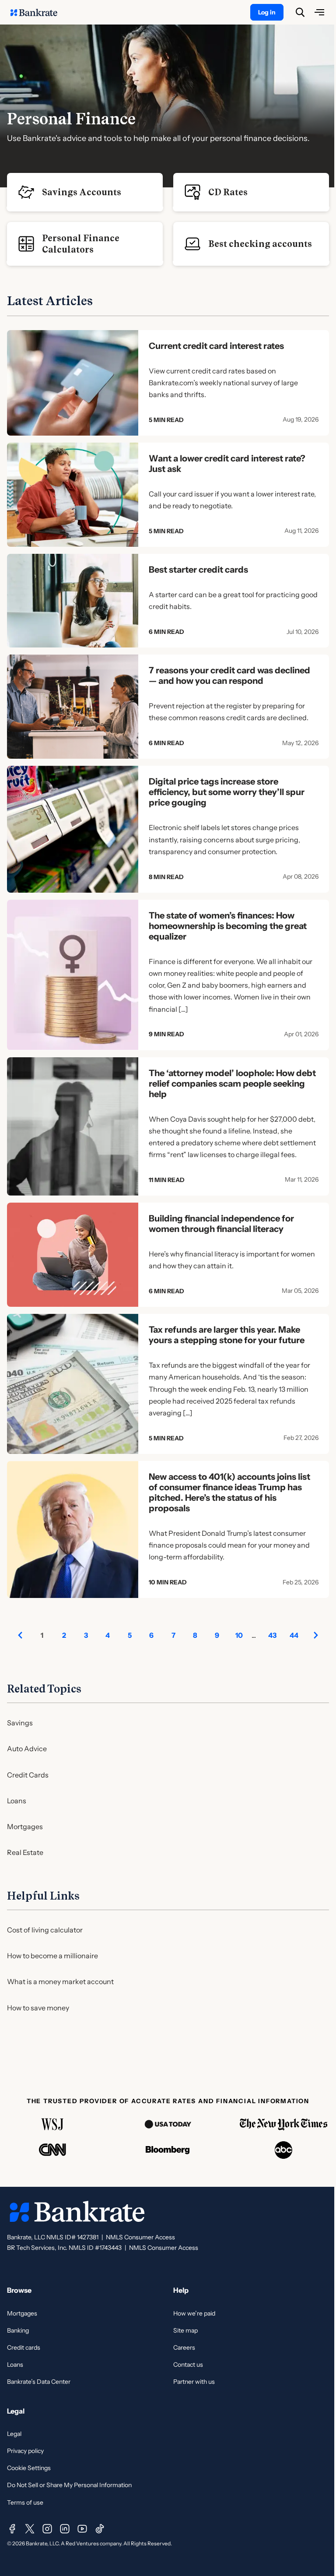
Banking (18, 2330)
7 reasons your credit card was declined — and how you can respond (229, 676)
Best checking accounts (260, 244)
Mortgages (25, 1826)
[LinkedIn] (65, 2529)
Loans (17, 1801)
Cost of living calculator (45, 1930)
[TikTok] (100, 2529)
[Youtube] (82, 2529)
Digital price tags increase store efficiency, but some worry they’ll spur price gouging (227, 792)
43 (272, 1635)
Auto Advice (27, 1749)
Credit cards (24, 2347)
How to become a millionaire (52, 1956)
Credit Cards (28, 1775)
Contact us (188, 2365)
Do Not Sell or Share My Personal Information (69, 2485)
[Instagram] (47, 2529)
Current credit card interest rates (216, 346)
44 (294, 1635)
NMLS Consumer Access (140, 2237)
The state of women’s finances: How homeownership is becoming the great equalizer (228, 926)
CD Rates (228, 192)
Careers (184, 2347)
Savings (20, 1723)
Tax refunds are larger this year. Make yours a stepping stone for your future (227, 1335)
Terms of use (25, 2502)
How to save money (38, 2008)
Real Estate (25, 1852)
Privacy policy (25, 2451)
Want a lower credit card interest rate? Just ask (227, 464)
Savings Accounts (82, 192)
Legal (14, 2434)
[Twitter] (30, 2529)
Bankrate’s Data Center (39, 2382)
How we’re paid (194, 2313)
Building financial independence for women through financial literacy (221, 1224)
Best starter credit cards (198, 570)
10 (239, 1635)
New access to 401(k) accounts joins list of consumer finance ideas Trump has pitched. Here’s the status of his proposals (229, 1492)
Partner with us (194, 2382)
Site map (185, 2330)
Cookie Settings (29, 2468)
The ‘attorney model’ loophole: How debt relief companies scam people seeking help (232, 1084)
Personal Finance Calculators (81, 244)
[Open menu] (319, 12)
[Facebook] (12, 2529)
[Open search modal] (300, 12)
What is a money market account (60, 1981)
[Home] (38, 12)
